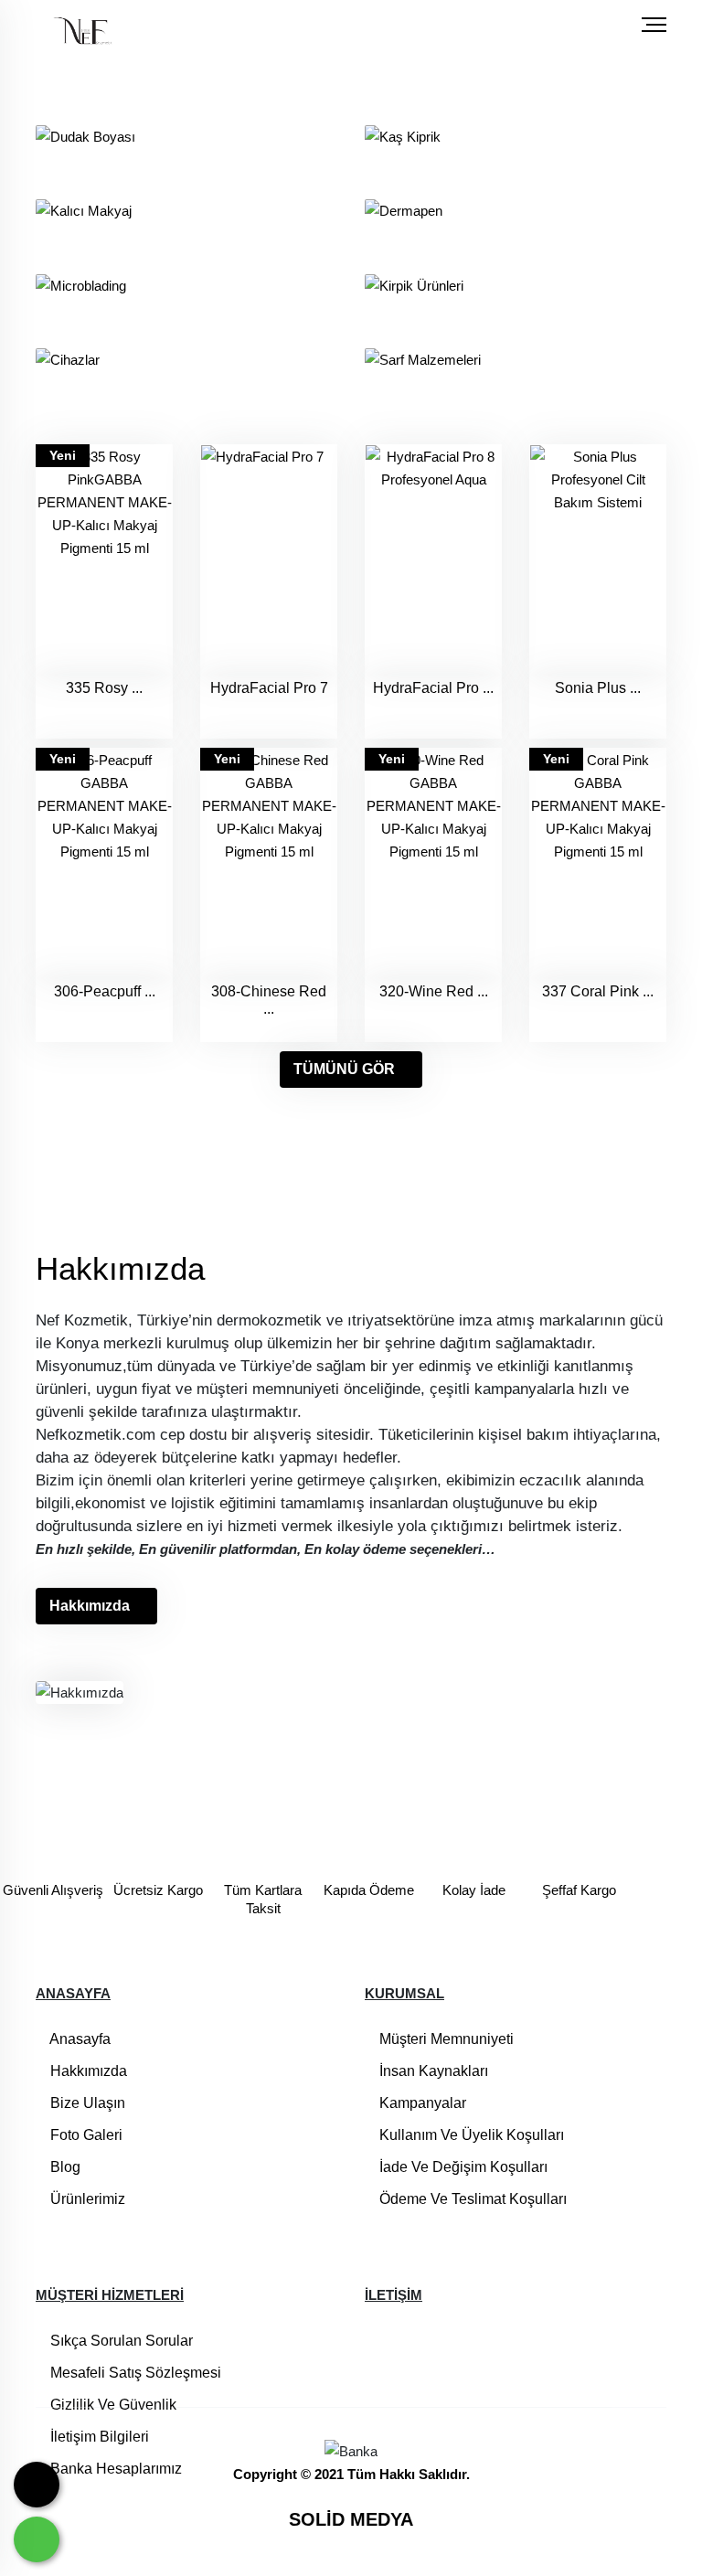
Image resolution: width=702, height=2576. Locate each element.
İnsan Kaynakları (432, 2071)
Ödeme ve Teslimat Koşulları (471, 2199)
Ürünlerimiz (86, 2199)
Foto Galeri (85, 2135)
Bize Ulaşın (86, 2103)
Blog (64, 2167)
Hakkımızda (90, 1606)
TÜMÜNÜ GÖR (344, 1069)
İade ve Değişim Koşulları (462, 2167)
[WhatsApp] (37, 2539)
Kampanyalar (421, 2103)
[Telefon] (37, 2485)
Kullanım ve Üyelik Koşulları (470, 2135)
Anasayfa (79, 2039)
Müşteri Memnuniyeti (445, 2039)
